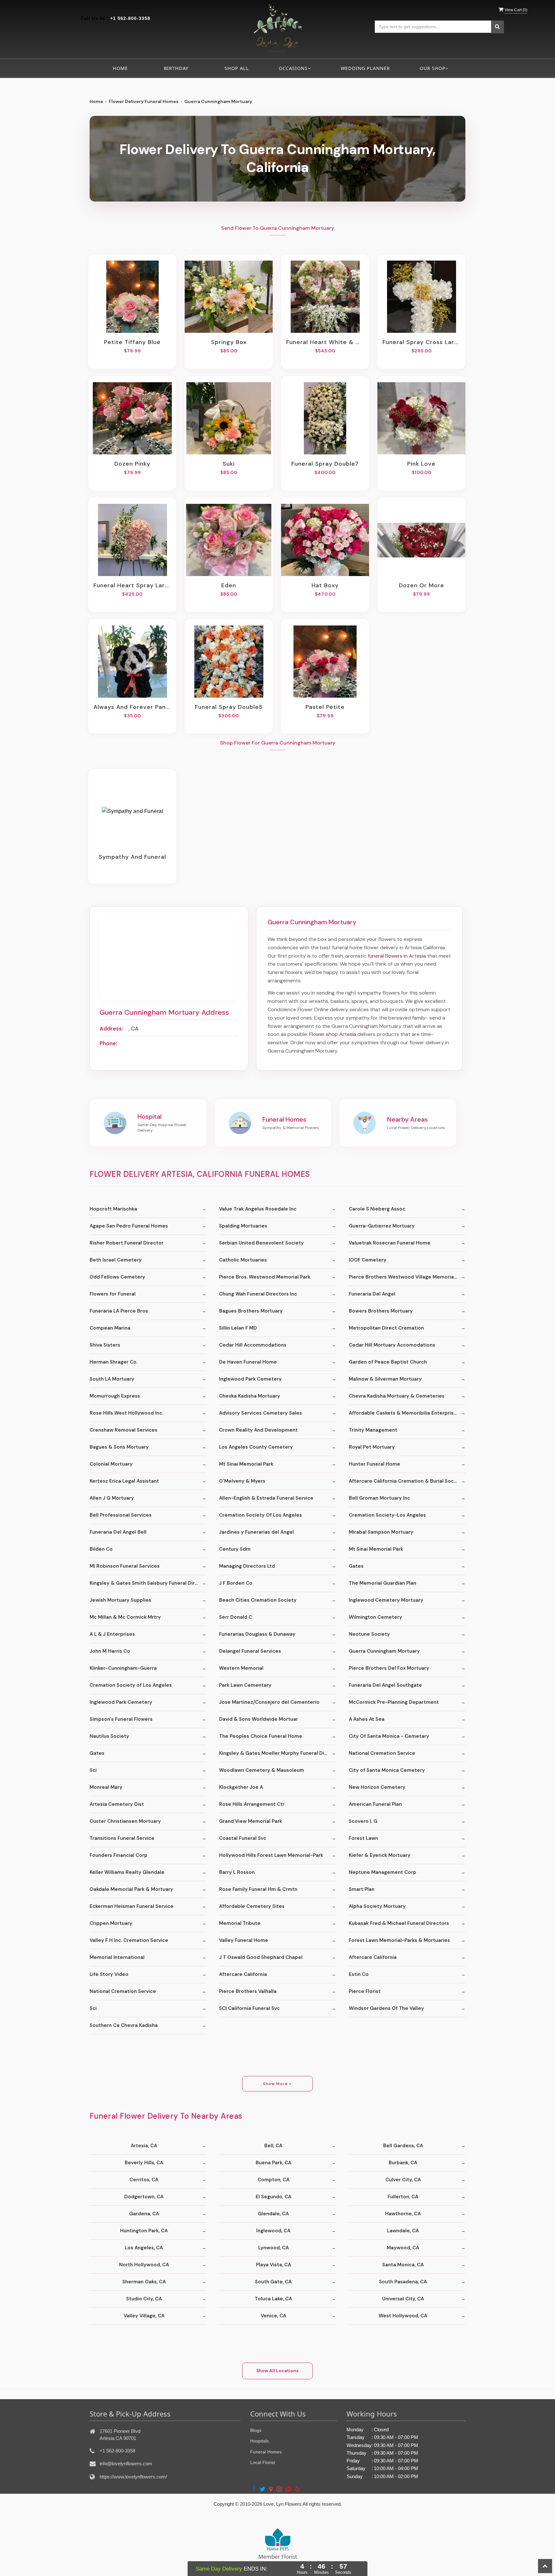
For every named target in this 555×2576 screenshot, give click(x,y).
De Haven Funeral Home (248, 1362)
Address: (111, 1029)
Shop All (237, 68)
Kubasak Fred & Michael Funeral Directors (399, 1923)
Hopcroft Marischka (113, 1209)
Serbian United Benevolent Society (261, 1243)
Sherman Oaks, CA (144, 2282)
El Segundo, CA (273, 2197)
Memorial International (117, 1957)
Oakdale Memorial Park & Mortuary (131, 1889)
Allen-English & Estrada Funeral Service (266, 1498)
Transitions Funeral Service (122, 1838)
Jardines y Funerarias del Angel (256, 1532)
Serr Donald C (236, 1617)
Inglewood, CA (273, 2231)
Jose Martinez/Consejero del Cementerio (269, 1702)
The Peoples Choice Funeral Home (261, 1736)
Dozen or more (422, 585)
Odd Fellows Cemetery (117, 1277)
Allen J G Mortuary (112, 1498)
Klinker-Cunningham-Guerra (123, 1668)
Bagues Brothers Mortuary (251, 1311)
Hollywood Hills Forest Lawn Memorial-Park (271, 1855)
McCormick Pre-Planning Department (394, 1702)
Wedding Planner (365, 68)
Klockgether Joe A (241, 1787)
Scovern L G (363, 1821)
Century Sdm (235, 1549)
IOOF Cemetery (368, 1260)
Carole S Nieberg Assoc (377, 1209)
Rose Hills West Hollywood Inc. (126, 1413)
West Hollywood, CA (403, 2316)
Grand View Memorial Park (251, 1821)
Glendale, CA (273, 2214)
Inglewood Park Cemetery (250, 1379)
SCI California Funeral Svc (249, 2008)
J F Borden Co (236, 1583)
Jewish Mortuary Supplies (120, 1600)
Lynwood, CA (273, 2248)
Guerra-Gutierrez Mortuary (382, 1226)
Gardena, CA (144, 2214)
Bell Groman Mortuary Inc (379, 1498)
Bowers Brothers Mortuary (381, 1311)
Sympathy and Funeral (132, 857)
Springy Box (229, 342)
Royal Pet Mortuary (372, 1447)
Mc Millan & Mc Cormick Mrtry (125, 1617)
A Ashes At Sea (367, 1719)
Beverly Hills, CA (144, 2163)
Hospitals (260, 2441)
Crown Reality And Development (258, 1430)
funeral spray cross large (421, 342)
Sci (93, 1770)
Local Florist (263, 2462)
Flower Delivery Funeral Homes (144, 101)
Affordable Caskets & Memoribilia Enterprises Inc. (407, 1413)
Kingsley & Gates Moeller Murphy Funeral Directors (277, 1753)
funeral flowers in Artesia (397, 956)
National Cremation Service (382, 1753)
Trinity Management (373, 1430)
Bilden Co (101, 1549)
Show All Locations (277, 2371)
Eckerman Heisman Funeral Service (132, 1906)
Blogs (256, 2430)
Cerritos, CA (144, 2180)
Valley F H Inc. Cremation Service (129, 1940)
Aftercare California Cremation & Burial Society (406, 1481)
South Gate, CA (273, 2282)
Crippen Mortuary (111, 1923)
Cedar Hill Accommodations (253, 1345)
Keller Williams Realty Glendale (127, 1872)
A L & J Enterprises (112, 1634)
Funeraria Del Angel (372, 1294)
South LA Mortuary (112, 1379)
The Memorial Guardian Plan (383, 1583)
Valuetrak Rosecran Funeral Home (390, 1243)
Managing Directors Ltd (247, 1566)
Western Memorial (241, 1668)
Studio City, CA (144, 2299)
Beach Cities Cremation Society (258, 1600)
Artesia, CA (144, 2146)
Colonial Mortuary (111, 1464)
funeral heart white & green (325, 342)
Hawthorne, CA (403, 2214)
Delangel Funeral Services (250, 1651)
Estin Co (359, 1974)
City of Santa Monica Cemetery (387, 1770)
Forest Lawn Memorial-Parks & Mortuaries (399, 1940)
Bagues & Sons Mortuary (119, 1447)
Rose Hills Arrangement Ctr (252, 1804)
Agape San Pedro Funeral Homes (129, 1226)
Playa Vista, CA (273, 2265)
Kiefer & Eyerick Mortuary (380, 1855)
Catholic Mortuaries (243, 1260)
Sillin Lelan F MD (238, 1328)
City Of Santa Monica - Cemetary (389, 1736)
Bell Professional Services (121, 1515)
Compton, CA (273, 2180)
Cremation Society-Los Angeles (387, 1515)
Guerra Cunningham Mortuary (384, 1651)
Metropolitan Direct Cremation (386, 1328)
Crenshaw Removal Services (123, 1430)
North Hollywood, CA (144, 2265)
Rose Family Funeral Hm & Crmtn (258, 1889)
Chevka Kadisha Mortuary (250, 1396)
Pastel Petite (325, 707)
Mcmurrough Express (115, 1396)
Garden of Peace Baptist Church (388, 1362)
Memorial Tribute (240, 1923)
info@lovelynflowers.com (126, 2464)
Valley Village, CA (144, 2316)
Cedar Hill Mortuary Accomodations (392, 1345)
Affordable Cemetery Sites (252, 1906)
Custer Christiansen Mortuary (125, 1821)
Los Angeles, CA (144, 2248)
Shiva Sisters (105, 1345)
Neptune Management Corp (383, 1872)
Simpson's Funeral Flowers (121, 1719)
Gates (356, 1566)
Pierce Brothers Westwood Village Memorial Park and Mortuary (407, 1277)
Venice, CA (273, 2316)
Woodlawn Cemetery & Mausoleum (262, 1770)
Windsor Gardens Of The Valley (386, 2008)
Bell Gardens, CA (403, 2146)
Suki (229, 464)
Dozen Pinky (132, 464)
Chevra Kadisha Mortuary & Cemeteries (397, 1396)
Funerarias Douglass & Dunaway (257, 1634)
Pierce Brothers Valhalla (248, 1991)
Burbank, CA (403, 2163)
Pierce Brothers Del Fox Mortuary (389, 1668)
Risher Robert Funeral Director (127, 1243)
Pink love (421, 464)
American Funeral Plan (375, 1804)
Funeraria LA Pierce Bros (119, 1311)
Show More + (277, 2084)
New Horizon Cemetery (377, 1787)
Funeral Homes (266, 2452)
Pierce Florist (365, 1991)
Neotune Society (369, 1634)
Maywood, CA (403, 2248)
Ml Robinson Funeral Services (125, 1566)
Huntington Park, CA (144, 2231)
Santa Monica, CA (403, 2265)
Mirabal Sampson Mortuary (381, 1532)
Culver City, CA (403, 2180)
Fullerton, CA (403, 2197)
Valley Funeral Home (244, 1940)
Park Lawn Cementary (245, 1685)
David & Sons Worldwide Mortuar (259, 1719)
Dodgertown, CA (144, 2197)
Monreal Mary (106, 1787)
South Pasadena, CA (403, 2282)
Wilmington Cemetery (375, 1617)
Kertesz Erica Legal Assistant (124, 1481)
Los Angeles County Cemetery (256, 1447)
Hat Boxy (325, 585)
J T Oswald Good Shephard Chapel (261, 1957)
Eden (229, 585)
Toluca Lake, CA (273, 2299)
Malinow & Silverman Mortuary (385, 1379)
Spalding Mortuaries (243, 1226)
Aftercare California (373, 1957)
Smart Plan (362, 1889)
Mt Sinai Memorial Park (246, 1464)
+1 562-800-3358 (130, 18)
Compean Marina (110, 1328)
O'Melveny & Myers (242, 1481)
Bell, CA (273, 2146)
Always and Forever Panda (132, 707)
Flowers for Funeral (113, 1294)
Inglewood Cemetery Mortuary (386, 1600)
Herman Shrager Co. (114, 1362)
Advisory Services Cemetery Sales (260, 1413)
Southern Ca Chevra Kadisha (124, 2025)
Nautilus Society (109, 1736)
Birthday (176, 68)
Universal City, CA (403, 2299)
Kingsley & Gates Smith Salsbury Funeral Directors (148, 1583)
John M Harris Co (110, 1651)
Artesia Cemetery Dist (117, 1804)
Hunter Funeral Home (374, 1464)
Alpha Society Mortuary (377, 1906)
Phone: (108, 1043)
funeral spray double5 (229, 707)
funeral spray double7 (325, 464)
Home (120, 68)
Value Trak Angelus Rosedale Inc (258, 1209)
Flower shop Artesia (333, 1034)
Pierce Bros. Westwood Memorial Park (265, 1277)
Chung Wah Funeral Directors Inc (258, 1294)
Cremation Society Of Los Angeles (260, 1515)
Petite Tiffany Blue (132, 342)
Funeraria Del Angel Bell (118, 1532)
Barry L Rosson (237, 1872)
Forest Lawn (363, 1838)
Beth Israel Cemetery (116, 1260)
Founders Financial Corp (119, 1855)
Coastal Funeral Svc (243, 1838)
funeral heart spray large (132, 585)
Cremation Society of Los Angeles (131, 1685)
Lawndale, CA (403, 2231)
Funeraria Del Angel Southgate (385, 1685)
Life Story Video (109, 1974)
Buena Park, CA (273, 2163)
